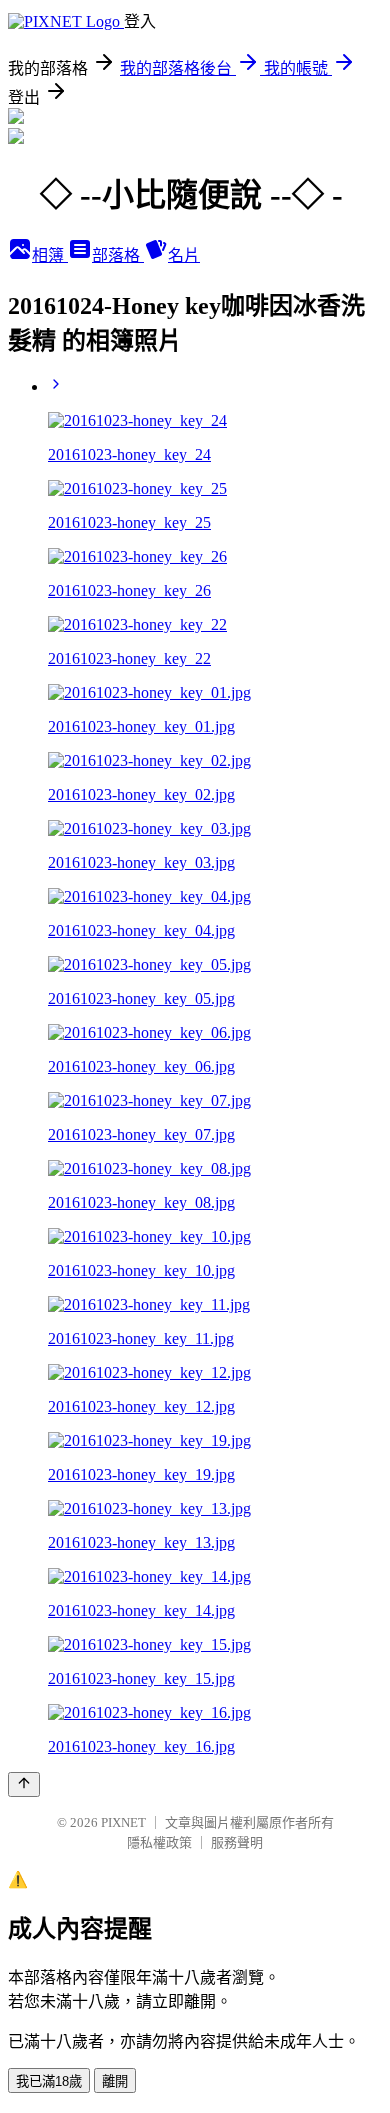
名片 (184, 255)
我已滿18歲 (49, 2081)
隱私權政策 (159, 1842)
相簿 (50, 255)
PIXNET (123, 1822)
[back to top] (24, 1784)
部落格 (118, 255)
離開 (115, 2081)
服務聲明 (237, 1842)
